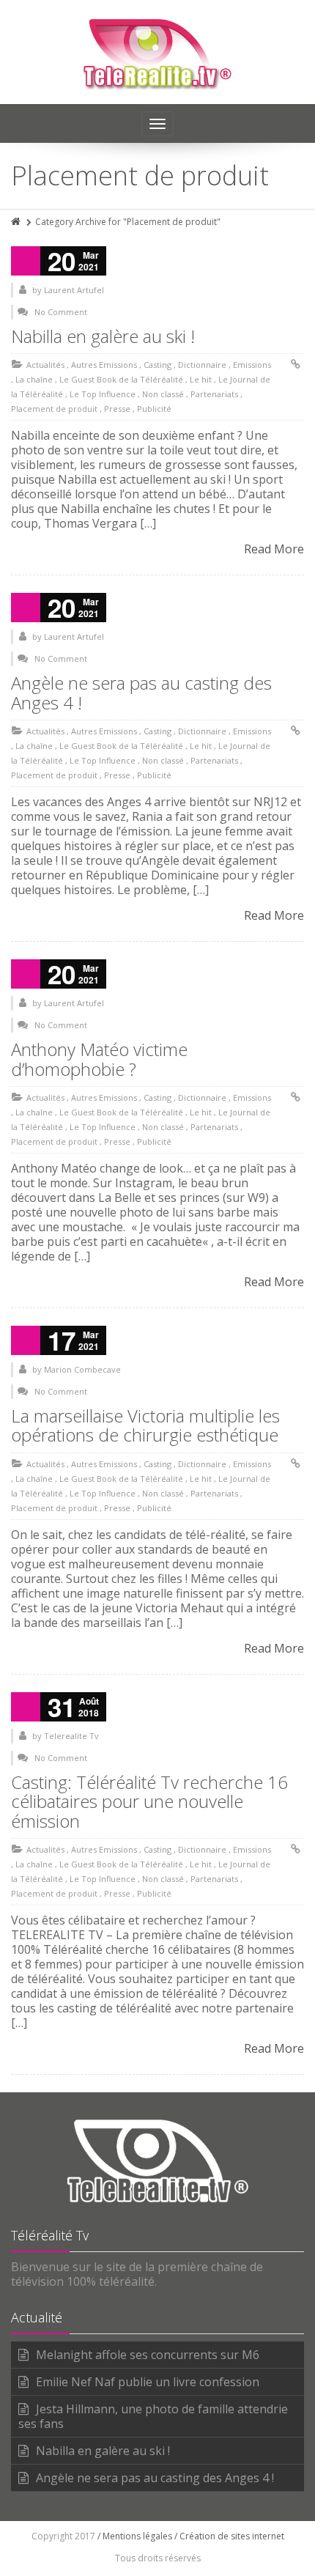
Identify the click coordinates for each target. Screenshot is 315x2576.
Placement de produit (54, 409)
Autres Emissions (104, 365)
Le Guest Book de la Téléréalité (121, 379)
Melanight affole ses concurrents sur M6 (148, 2355)
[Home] (17, 222)
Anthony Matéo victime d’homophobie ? (99, 1059)
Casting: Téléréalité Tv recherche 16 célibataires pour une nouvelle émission (149, 1801)
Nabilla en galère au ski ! (103, 336)
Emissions (252, 365)
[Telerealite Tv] (158, 52)
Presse (117, 409)
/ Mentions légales (135, 2536)
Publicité (154, 409)
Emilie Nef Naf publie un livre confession (148, 2382)
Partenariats (214, 394)
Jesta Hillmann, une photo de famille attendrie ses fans (153, 2416)
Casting (157, 365)
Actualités (45, 365)
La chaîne (34, 379)
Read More (274, 549)
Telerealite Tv (71, 1736)
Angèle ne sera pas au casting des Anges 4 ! (141, 692)
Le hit (201, 379)
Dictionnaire (202, 365)
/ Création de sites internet (229, 2536)
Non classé (163, 394)
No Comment (61, 312)
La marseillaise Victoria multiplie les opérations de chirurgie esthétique (145, 1425)
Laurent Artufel (74, 290)
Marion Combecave (82, 1369)
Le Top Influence (103, 394)
